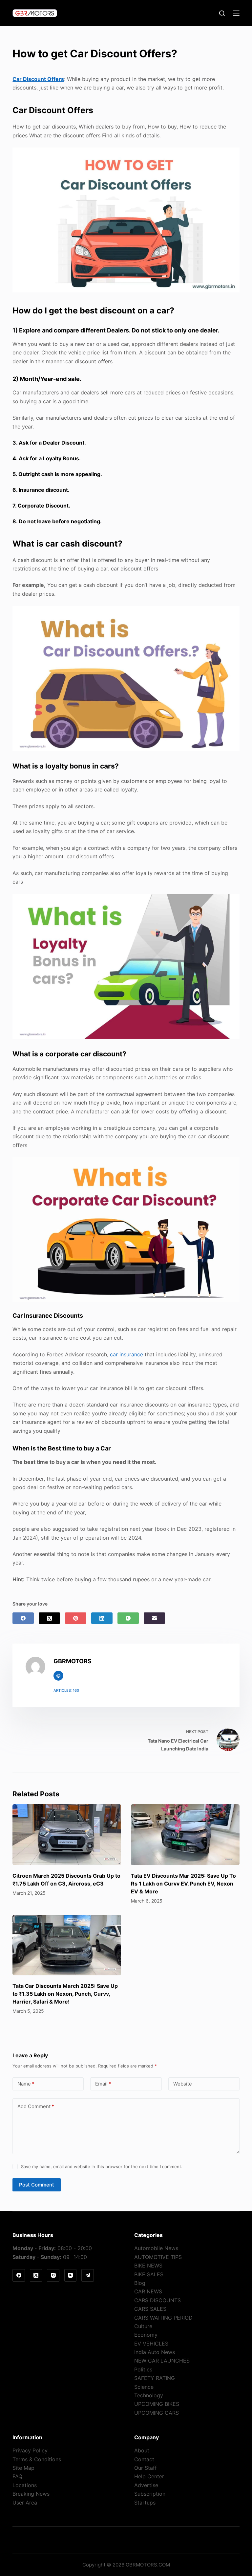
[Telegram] (88, 2275)
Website (183, 2084)
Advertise (146, 2485)
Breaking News (31, 2494)
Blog (140, 2283)
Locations (25, 2485)
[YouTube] (71, 2275)
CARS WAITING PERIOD (163, 2318)
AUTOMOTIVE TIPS (158, 2257)
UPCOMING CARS (157, 2413)
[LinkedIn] (102, 1618)
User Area (25, 2503)
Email (103, 2084)
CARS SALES (150, 2309)
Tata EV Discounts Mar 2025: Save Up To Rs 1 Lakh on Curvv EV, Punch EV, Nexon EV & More (183, 1884)
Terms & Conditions (37, 2459)
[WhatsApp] (128, 1618)
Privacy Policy (30, 2450)
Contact (144, 2459)
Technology (149, 2395)
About (142, 2450)
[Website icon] (58, 1676)
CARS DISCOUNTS (157, 2300)
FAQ (17, 2476)
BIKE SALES (149, 2274)
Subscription (150, 2494)
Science (144, 2387)
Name (26, 2084)
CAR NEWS (148, 2291)
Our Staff (146, 2468)
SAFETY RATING (155, 2378)
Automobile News (156, 2248)
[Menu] (236, 13)
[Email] (154, 1618)
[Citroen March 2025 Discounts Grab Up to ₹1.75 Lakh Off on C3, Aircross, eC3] (67, 1835)
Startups (145, 2503)
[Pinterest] (76, 1618)
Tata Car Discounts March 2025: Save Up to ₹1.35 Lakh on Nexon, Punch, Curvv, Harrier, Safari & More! (65, 1994)
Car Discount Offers (38, 79)
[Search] (222, 13)
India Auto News (155, 2352)
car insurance (126, 1354)
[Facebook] (23, 1618)
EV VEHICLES (151, 2344)
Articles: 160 (66, 1690)
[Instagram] (53, 2275)
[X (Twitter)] (49, 1618)
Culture (143, 2326)
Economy (146, 2335)
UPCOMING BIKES (157, 2404)
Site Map (23, 2468)
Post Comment (37, 2185)
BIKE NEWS (148, 2266)
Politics (143, 2369)
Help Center (149, 2476)
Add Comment (36, 2106)
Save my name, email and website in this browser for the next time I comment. (102, 2167)
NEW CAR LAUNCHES (162, 2361)
